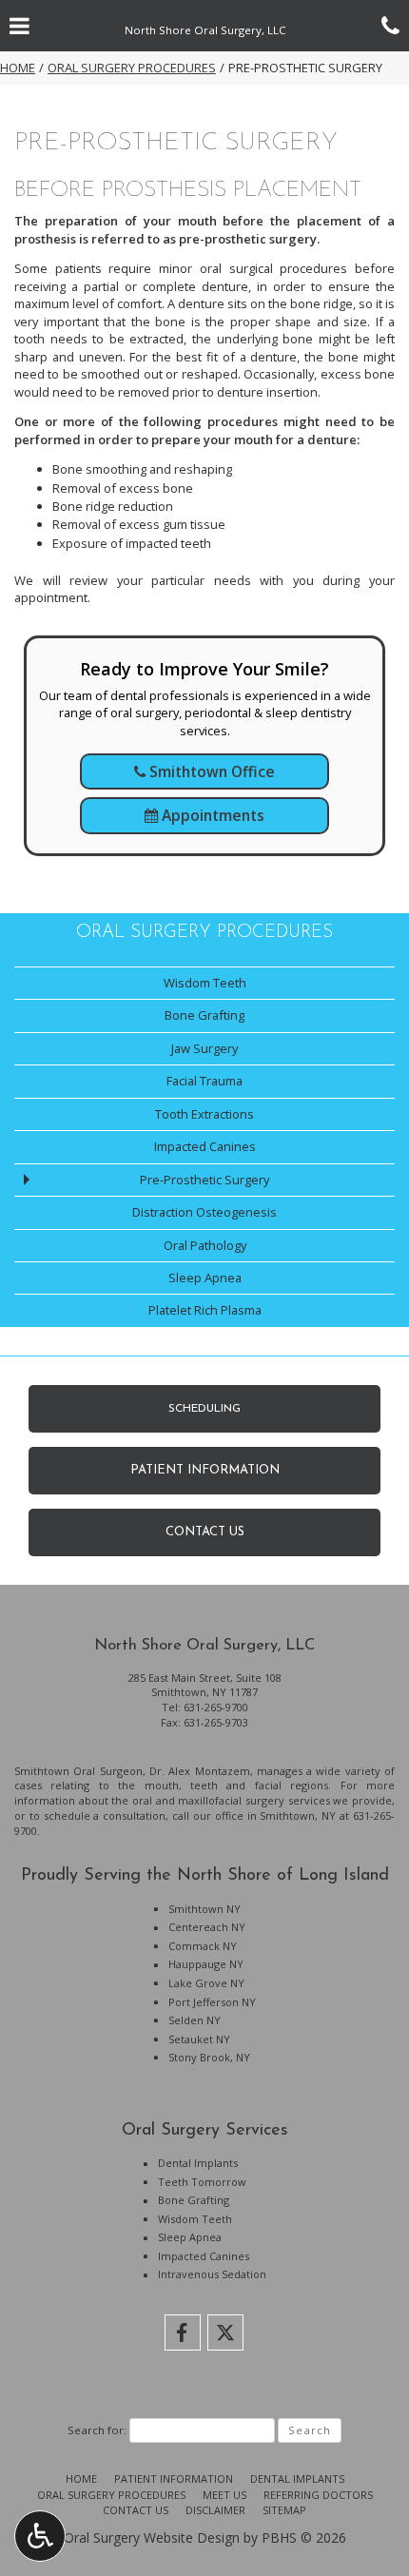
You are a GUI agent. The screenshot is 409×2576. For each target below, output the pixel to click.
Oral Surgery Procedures (132, 68)
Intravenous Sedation (212, 2274)
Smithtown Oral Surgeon (78, 1771)
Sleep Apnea (205, 1278)
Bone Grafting (204, 1015)
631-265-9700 (216, 1707)
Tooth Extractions (204, 1114)
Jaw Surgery (204, 1048)
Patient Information (174, 2478)
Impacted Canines (205, 1146)
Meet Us (224, 2495)
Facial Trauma (204, 1081)
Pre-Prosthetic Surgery (204, 1180)
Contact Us (136, 2510)
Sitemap (284, 2510)
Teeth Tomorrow (202, 2182)
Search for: (97, 2430)
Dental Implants (198, 2163)
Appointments (211, 815)
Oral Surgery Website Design (152, 2537)
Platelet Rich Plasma (205, 1310)
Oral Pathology (205, 1245)
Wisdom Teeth (205, 983)
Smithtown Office (210, 771)
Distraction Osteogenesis (204, 1212)
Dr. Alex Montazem (200, 1771)
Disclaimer (215, 2510)
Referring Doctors (318, 2495)
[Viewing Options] (40, 2536)
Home (18, 68)
